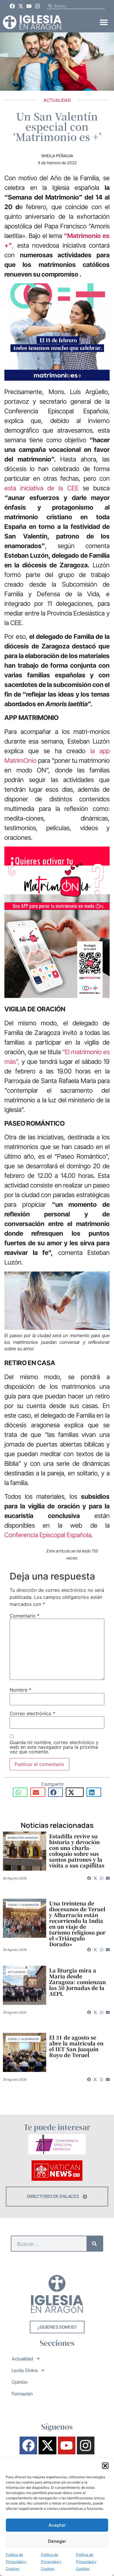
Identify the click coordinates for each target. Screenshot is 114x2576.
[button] (105, 2466)
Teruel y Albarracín (23, 1905)
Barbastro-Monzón (23, 1838)
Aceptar (57, 2525)
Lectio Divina (25, 2370)
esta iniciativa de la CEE (42, 488)
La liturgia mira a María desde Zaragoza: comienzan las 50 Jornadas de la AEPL (77, 1982)
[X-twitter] (21, 6)
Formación (22, 2394)
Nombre (20, 1690)
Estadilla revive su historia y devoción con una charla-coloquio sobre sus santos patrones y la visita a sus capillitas (77, 1851)
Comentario (25, 1616)
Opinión (20, 2382)
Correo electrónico (32, 1713)
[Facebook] (12, 6)
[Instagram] (37, 6)
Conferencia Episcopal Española (48, 1535)
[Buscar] (95, 2244)
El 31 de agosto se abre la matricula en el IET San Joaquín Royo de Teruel (76, 2046)
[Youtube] (29, 6)
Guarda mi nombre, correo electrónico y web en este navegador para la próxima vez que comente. (54, 1747)
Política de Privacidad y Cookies (16, 2562)
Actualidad (57, 100)
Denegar (57, 2541)
